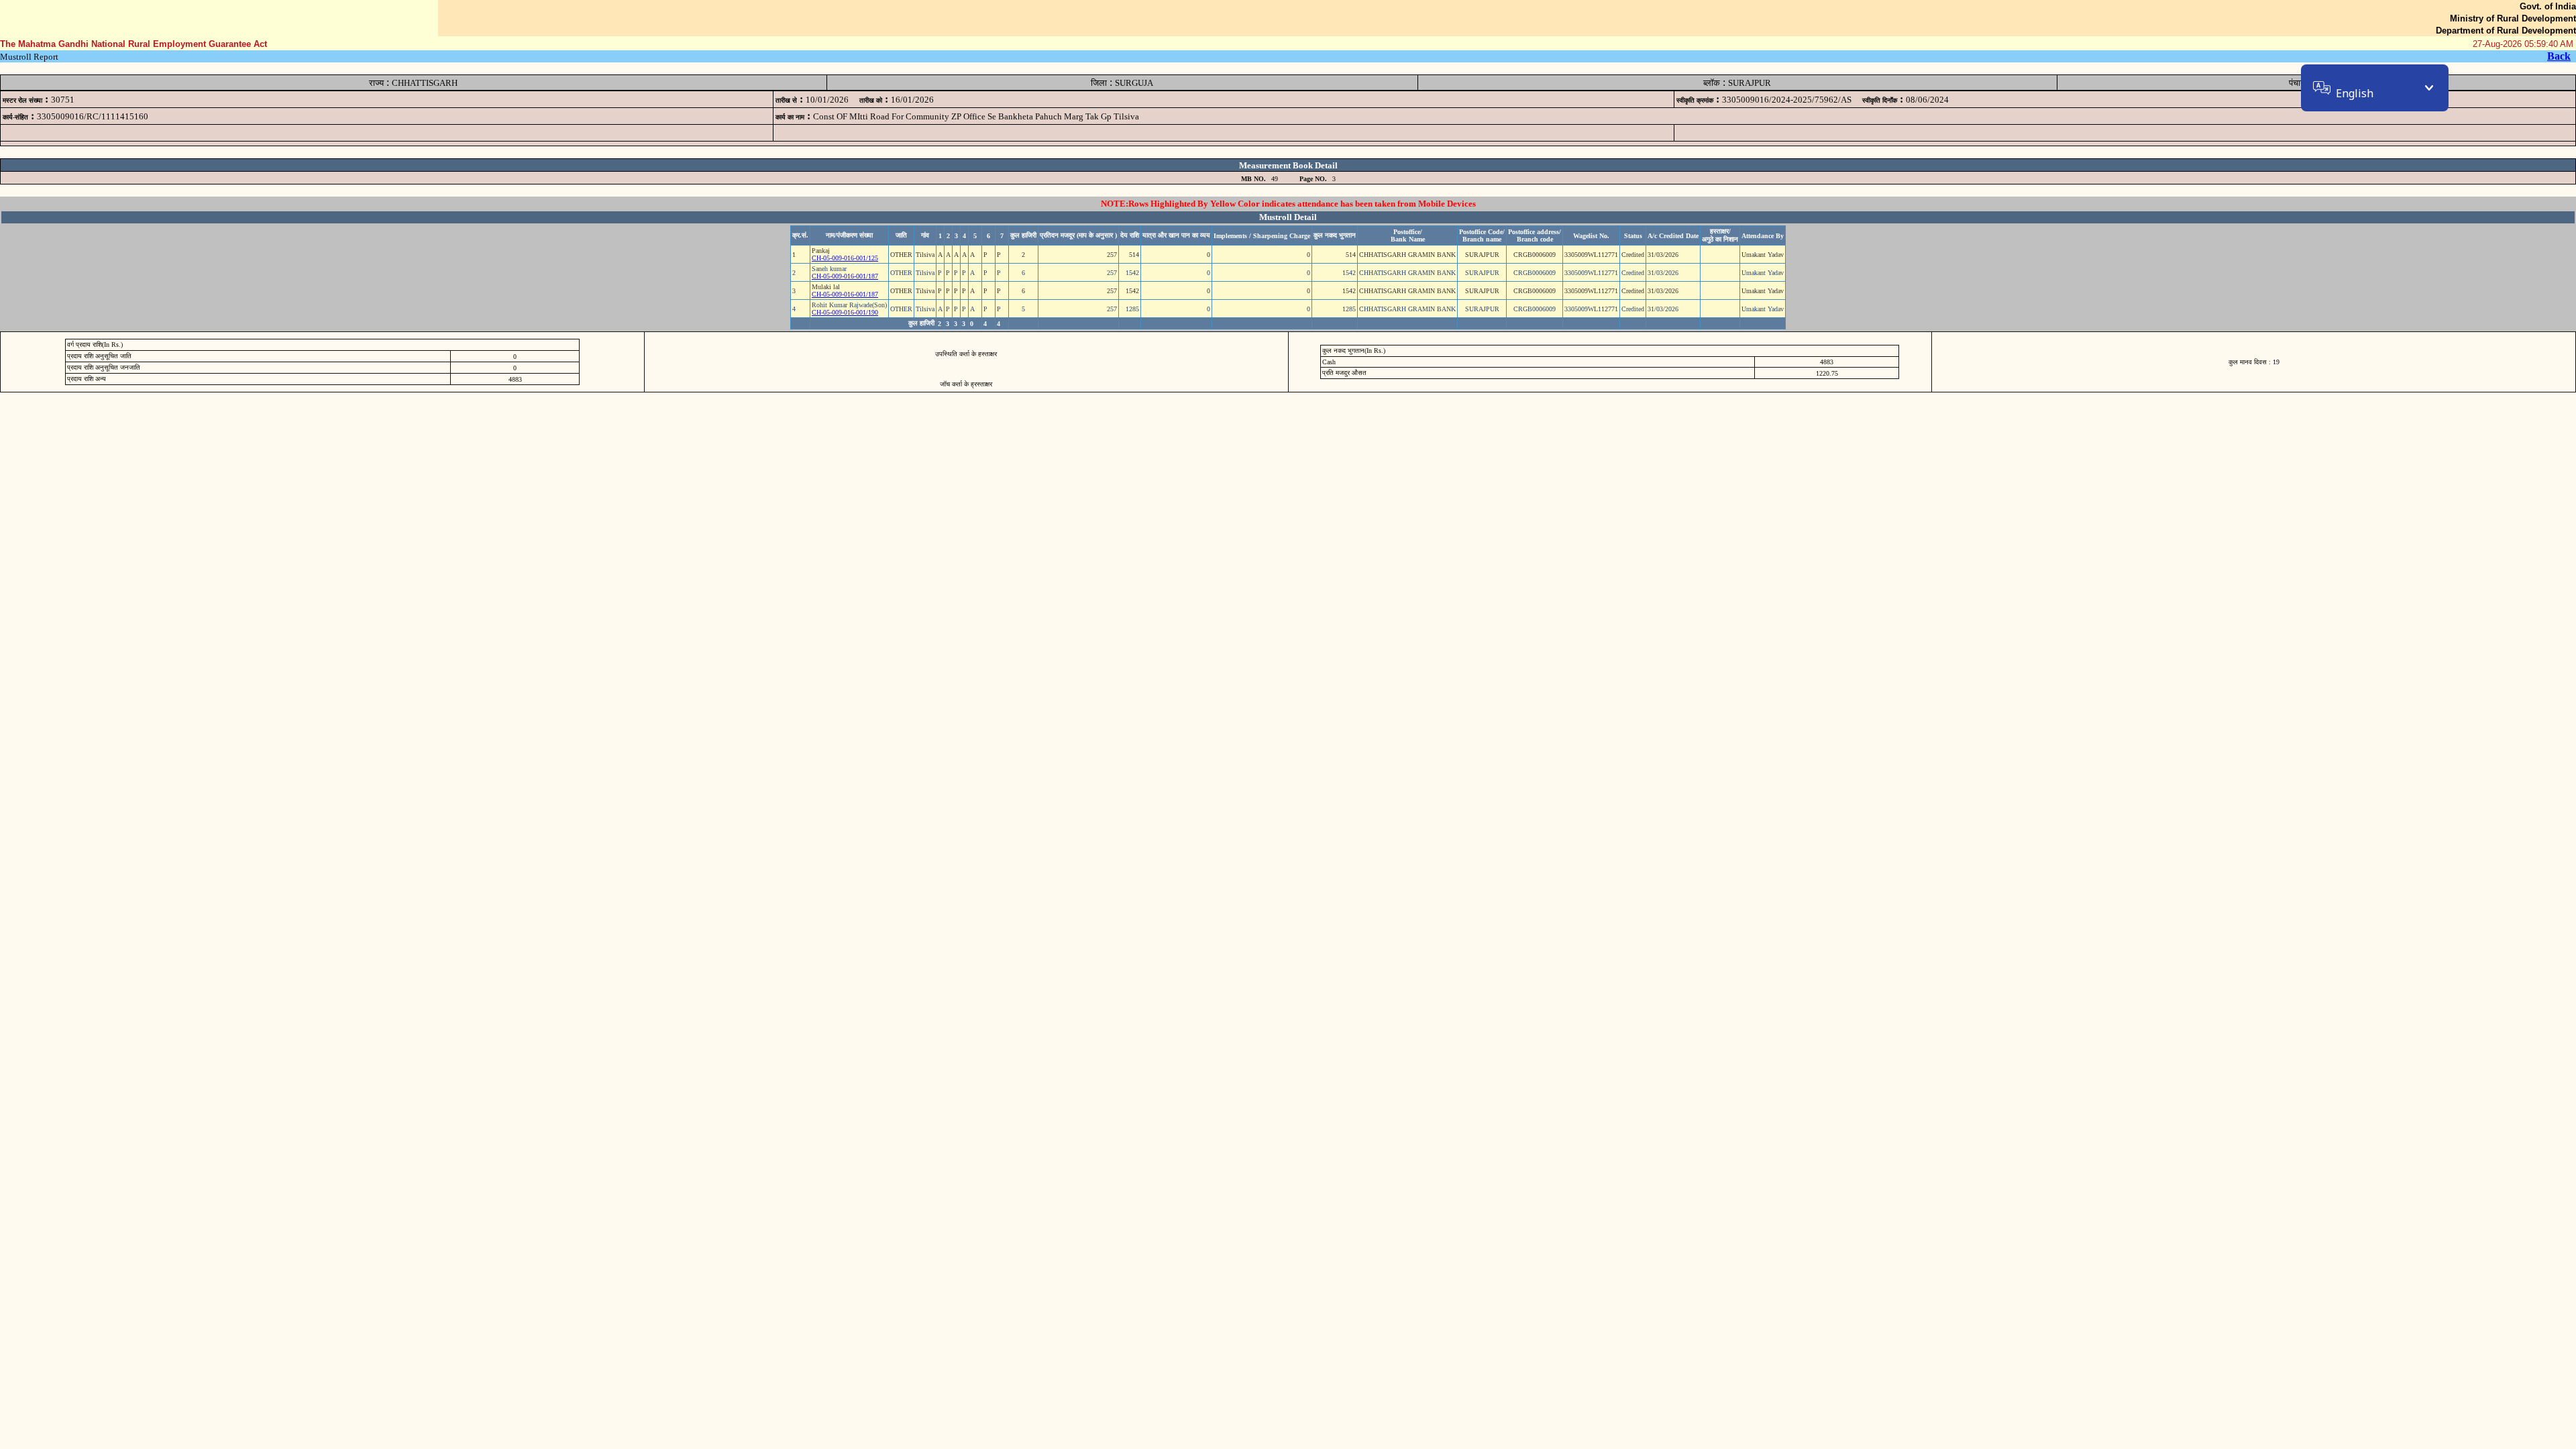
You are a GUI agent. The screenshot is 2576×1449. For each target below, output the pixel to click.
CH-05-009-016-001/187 (845, 276)
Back (2559, 56)
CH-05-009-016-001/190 (845, 312)
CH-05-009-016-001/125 (845, 258)
